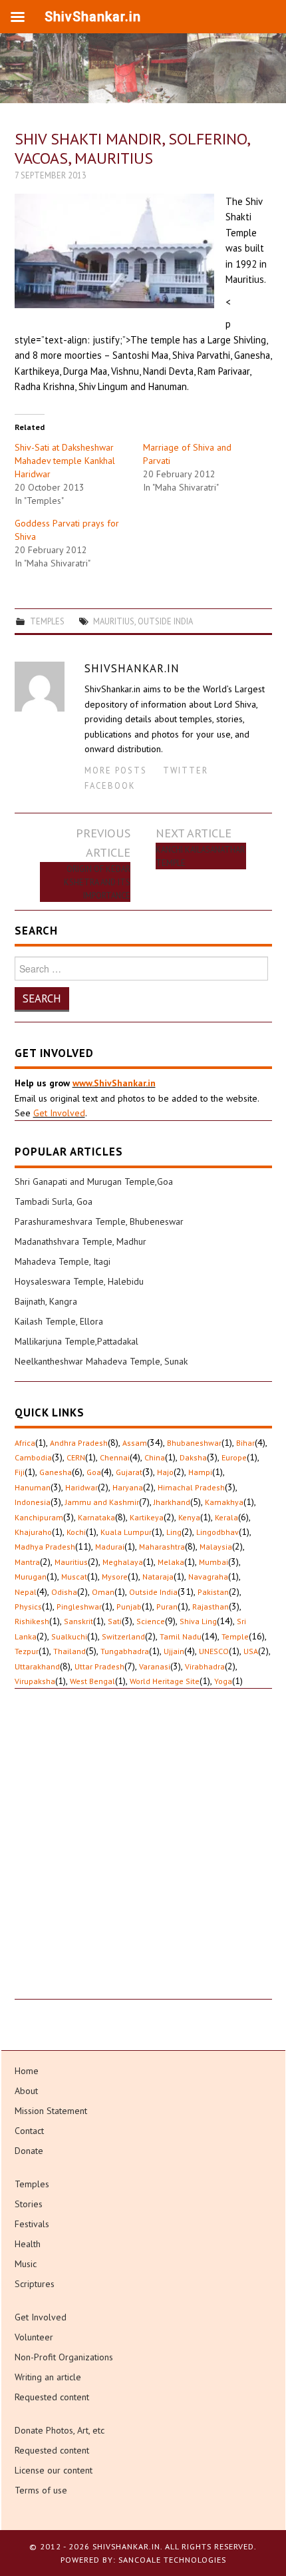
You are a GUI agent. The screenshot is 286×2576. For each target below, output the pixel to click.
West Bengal (92, 1681)
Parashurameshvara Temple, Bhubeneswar (99, 1221)
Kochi (76, 1532)
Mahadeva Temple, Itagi (63, 1261)
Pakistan (213, 1592)
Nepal (26, 1592)
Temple (235, 1636)
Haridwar (81, 1487)
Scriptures (35, 2284)
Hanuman (33, 1487)
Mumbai (214, 1562)
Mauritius (114, 621)
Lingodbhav (217, 1532)
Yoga (223, 1681)
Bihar (245, 1443)
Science (151, 1621)
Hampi (200, 1472)
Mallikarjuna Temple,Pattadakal (76, 1341)
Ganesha (56, 1472)
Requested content (52, 2397)
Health (28, 2244)
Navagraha (208, 1577)
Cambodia (33, 1457)
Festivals (32, 2224)
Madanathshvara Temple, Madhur (80, 1241)
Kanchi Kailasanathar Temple (200, 856)
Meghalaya (123, 1562)
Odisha (64, 1592)
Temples (47, 621)
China (155, 1457)
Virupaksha (35, 1681)
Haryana (128, 1487)
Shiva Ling (198, 1621)
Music (26, 2264)
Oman (103, 1592)
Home (27, 2071)
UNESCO (214, 1651)
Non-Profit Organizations (64, 2357)
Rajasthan (211, 1607)
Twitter (186, 770)
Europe (234, 1457)
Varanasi (155, 1666)
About (26, 2091)
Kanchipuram (39, 1517)
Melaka (171, 1562)
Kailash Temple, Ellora (59, 1321)
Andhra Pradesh (79, 1443)
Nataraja (158, 1577)
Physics (28, 1607)
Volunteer (34, 2337)
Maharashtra (162, 1547)
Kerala (226, 1517)
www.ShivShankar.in (114, 1083)
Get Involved (59, 1113)
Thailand (70, 1651)
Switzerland (123, 1636)
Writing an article (48, 2377)
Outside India (165, 621)
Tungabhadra (125, 1651)
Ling (174, 1532)
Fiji (20, 1472)
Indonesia (33, 1502)
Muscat (74, 1577)
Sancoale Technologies (172, 2560)
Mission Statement (51, 2111)
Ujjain (174, 1651)
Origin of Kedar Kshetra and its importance (97, 882)
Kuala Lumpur (126, 1532)
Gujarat (129, 1472)
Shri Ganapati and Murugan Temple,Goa (94, 1181)
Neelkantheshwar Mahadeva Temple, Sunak (101, 1361)
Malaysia (216, 1547)
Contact (29, 2131)
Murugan (31, 1577)
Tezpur (27, 1651)
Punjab (129, 1607)
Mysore (115, 1577)
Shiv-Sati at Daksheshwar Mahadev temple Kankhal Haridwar (65, 461)
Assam (135, 1443)
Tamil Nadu (181, 1636)
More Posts (116, 770)
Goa (94, 1472)
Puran (167, 1607)
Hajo (165, 1472)
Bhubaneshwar (194, 1443)
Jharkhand (172, 1502)
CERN (76, 1457)
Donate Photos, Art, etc (60, 2430)
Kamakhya (224, 1502)
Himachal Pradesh (191, 1487)
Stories (29, 2204)
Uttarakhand (37, 1666)
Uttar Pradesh (99, 1666)
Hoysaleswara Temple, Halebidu (79, 1281)
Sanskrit (78, 1621)
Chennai (115, 1457)
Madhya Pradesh (45, 1547)
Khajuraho (33, 1532)
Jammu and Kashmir (102, 1502)
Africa (25, 1443)
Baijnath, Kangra (46, 1301)
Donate (29, 2151)
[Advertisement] (143, 1856)
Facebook (110, 785)
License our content (54, 2470)
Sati (115, 1621)
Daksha (193, 1457)
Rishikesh (32, 1621)
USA (251, 1651)
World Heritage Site (165, 1681)
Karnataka (96, 1517)
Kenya (189, 1517)
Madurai (110, 1547)
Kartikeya (147, 1517)
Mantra (27, 1562)
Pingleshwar (79, 1607)
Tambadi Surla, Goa (54, 1201)
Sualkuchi (69, 1636)
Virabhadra (205, 1666)
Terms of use (41, 2490)
